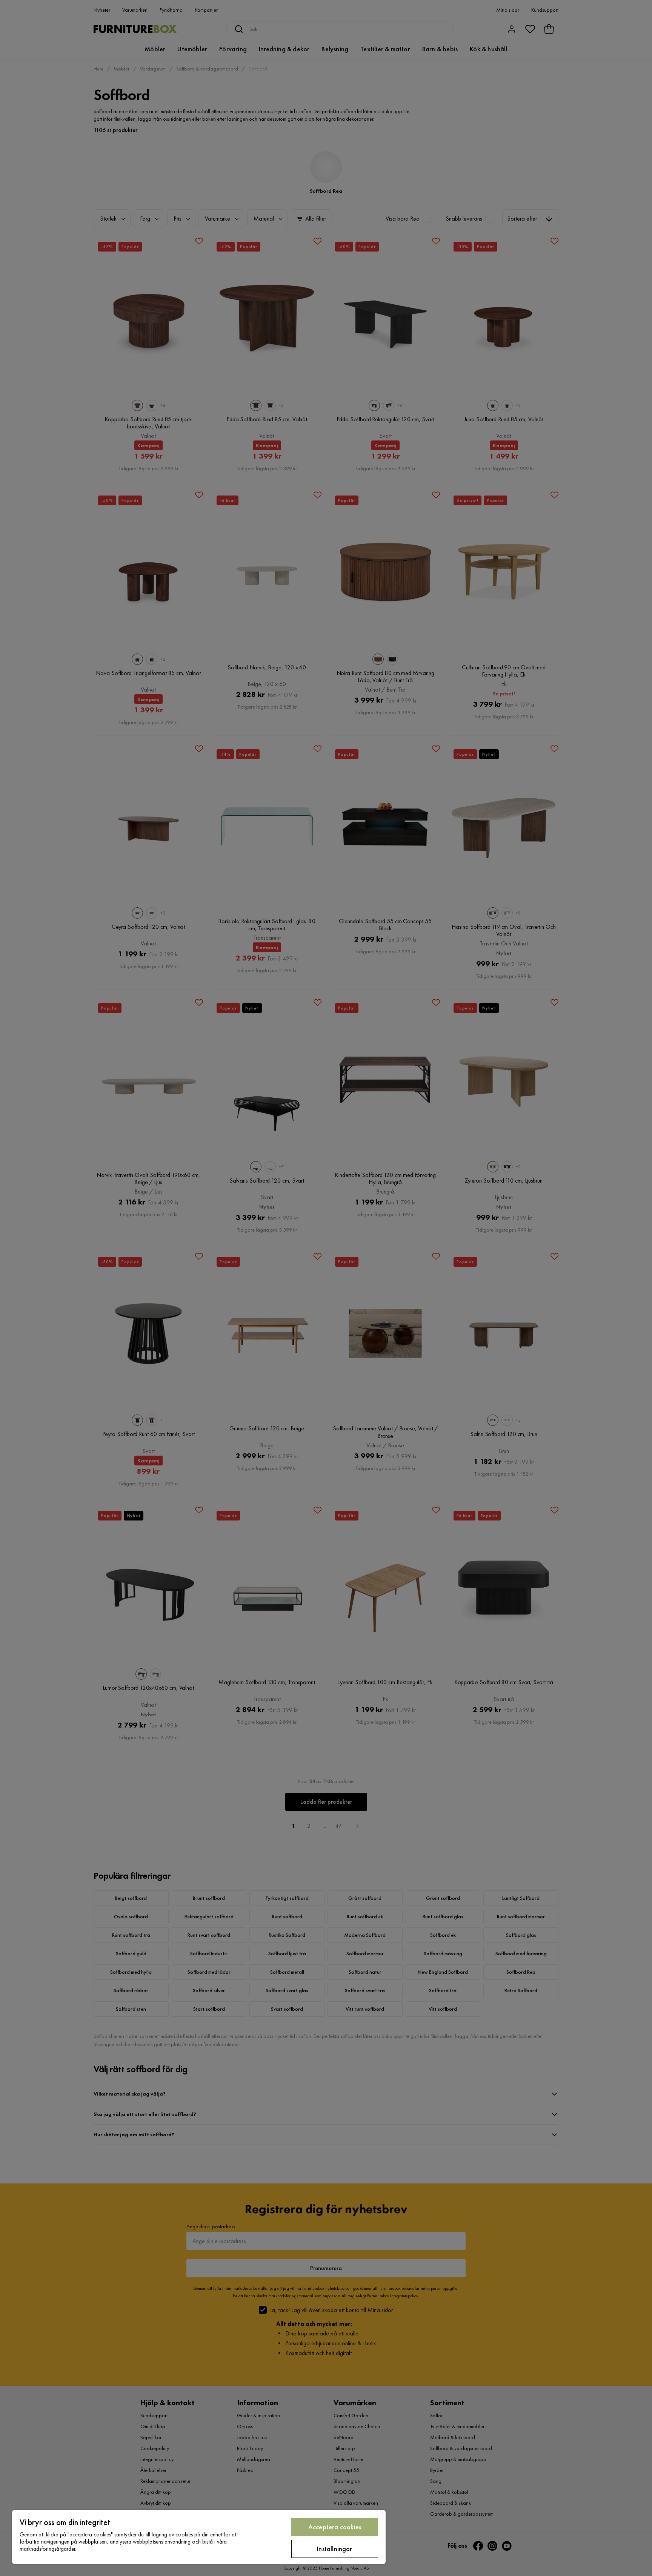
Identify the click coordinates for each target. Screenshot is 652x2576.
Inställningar (334, 2549)
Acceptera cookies (335, 2527)
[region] (199, 2537)
